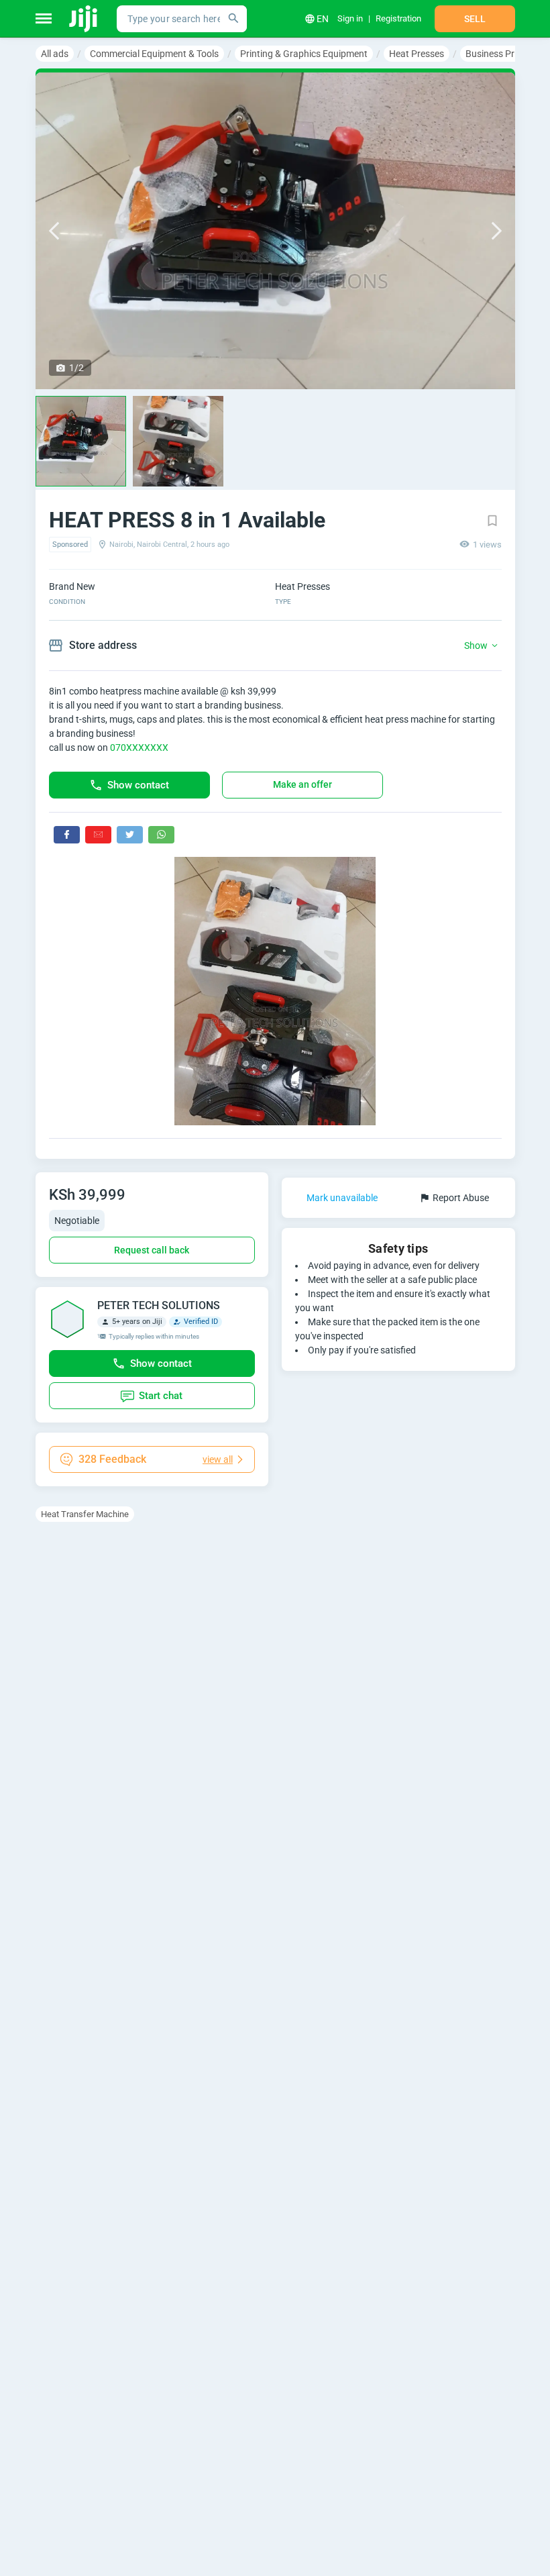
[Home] (84, 19)
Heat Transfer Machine (85, 1514)
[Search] (233, 19)
